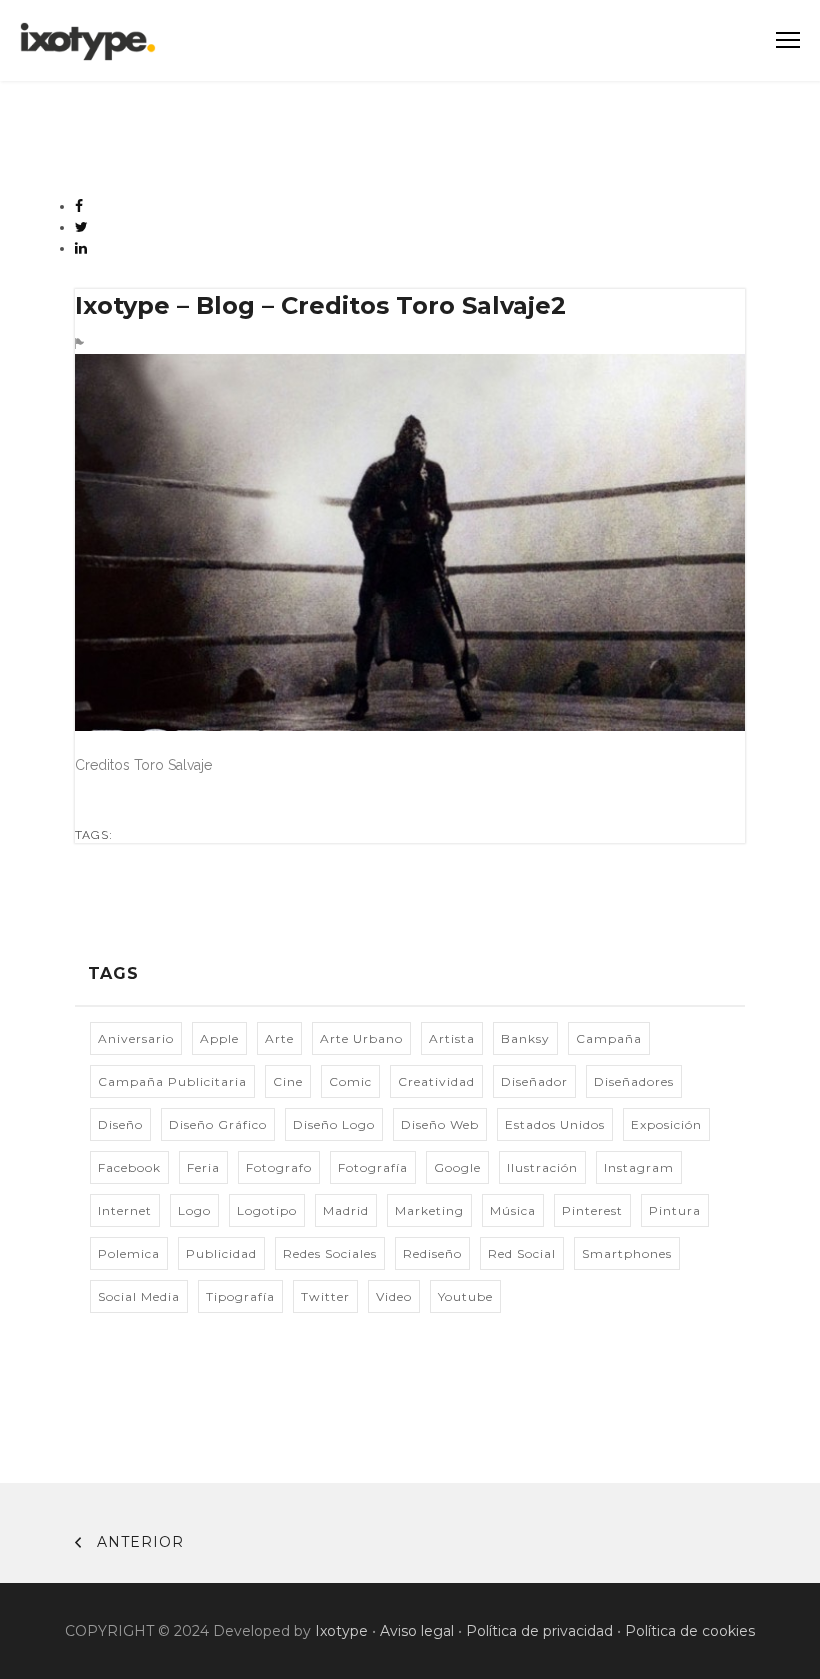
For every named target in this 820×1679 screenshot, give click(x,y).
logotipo (267, 1210)
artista (452, 1038)
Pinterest (592, 1210)
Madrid (346, 1210)
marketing (429, 1210)
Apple (219, 1038)
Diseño (120, 1124)
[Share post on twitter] (82, 227)
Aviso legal (417, 1631)
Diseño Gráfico (218, 1124)
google (457, 1167)
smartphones (627, 1253)
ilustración (542, 1167)
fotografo (279, 1167)
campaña (609, 1038)
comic (350, 1081)
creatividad (436, 1081)
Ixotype (341, 1631)
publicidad (221, 1253)
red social (522, 1253)
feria (203, 1167)
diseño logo (334, 1124)
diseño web (440, 1124)
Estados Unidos (555, 1124)
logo (194, 1210)
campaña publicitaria (172, 1081)
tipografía (240, 1296)
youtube (465, 1296)
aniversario (136, 1038)
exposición (666, 1124)
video (394, 1296)
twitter (325, 1296)
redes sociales (330, 1253)
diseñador (534, 1081)
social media (139, 1296)
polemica (129, 1253)
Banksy (525, 1038)
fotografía (373, 1167)
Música (513, 1210)
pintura (675, 1210)
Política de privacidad (539, 1631)
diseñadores (634, 1081)
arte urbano (361, 1038)
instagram (639, 1167)
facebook (129, 1167)
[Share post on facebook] (79, 206)
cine (288, 1081)
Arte (279, 1038)
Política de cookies (690, 1631)
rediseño (432, 1253)
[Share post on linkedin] (81, 248)
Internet (125, 1210)
